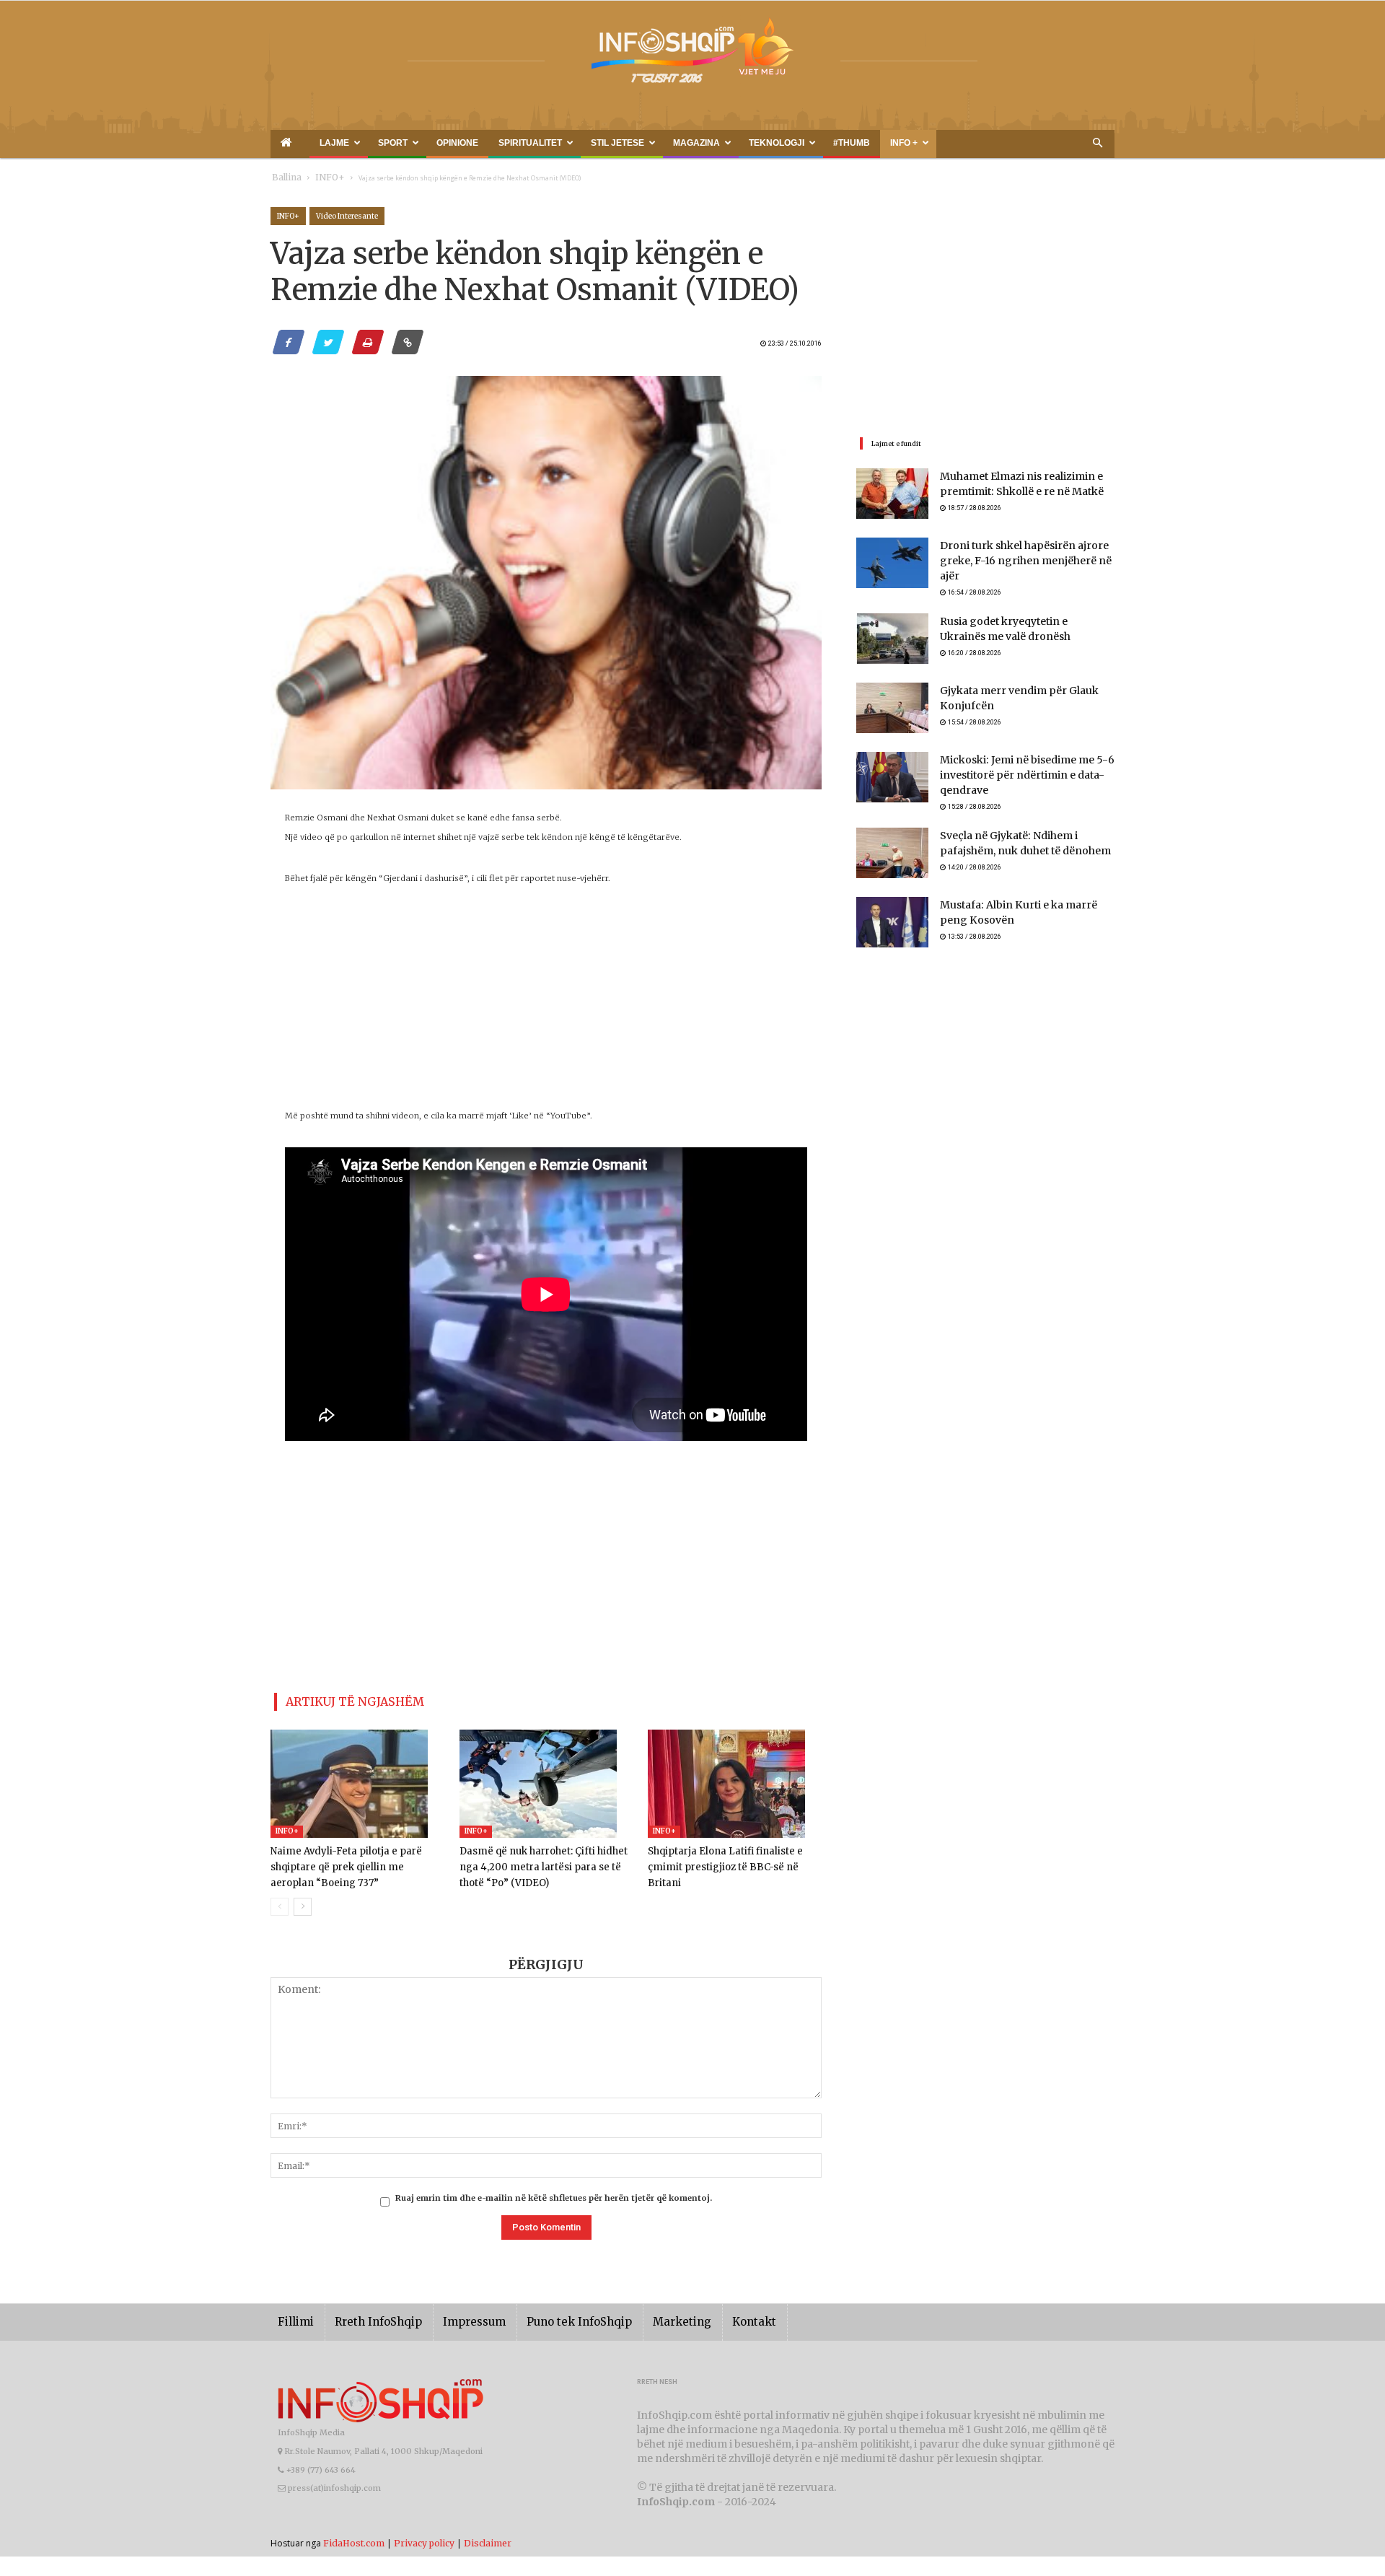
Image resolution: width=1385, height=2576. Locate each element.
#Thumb (708, 143)
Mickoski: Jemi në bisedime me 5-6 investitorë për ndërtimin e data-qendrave (1016, 770)
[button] (1097, 144)
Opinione (405, 143)
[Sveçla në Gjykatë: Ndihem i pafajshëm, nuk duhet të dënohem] (892, 849)
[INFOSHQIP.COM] (692, 56)
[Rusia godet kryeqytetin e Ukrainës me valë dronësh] (892, 632)
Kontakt (705, 2316)
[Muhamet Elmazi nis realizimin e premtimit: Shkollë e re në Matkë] (892, 494)
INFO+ (320, 178)
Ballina (284, 178)
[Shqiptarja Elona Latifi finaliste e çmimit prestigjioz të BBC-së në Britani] (735, 1778)
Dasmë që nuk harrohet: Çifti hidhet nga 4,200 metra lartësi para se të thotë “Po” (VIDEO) (545, 1861)
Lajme (312, 143)
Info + (745, 143)
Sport (358, 143)
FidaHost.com (354, 2537)
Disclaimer (488, 2537)
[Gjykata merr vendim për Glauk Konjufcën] (892, 701)
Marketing (640, 2316)
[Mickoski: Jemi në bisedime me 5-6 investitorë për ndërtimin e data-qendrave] (892, 771)
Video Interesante (347, 216)
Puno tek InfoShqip (548, 2316)
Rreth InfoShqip (367, 2316)
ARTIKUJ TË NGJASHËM (338, 1699)
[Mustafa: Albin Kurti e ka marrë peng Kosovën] (892, 918)
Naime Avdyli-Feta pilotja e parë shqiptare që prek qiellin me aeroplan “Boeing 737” (352, 1861)
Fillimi (293, 2316)
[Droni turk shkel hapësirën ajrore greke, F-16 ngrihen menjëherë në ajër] (892, 563)
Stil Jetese (528, 143)
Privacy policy (424, 2537)
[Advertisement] (546, 1005)
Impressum (454, 2316)
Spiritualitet (458, 143)
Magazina (590, 143)
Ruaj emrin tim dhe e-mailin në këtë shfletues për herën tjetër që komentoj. (554, 2192)
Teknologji (653, 143)
